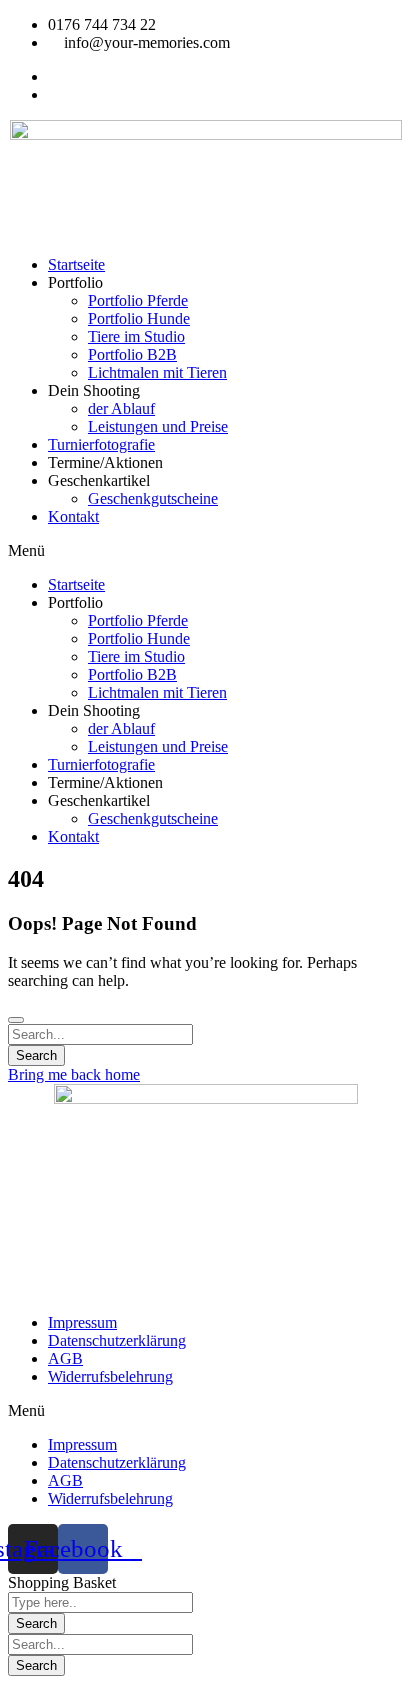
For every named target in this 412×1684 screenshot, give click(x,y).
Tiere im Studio (136, 336)
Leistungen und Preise (158, 426)
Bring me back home (74, 1074)
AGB (65, 1358)
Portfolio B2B (132, 354)
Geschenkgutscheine (153, 498)
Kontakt (73, 516)
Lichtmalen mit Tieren (157, 372)
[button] (206, 551)
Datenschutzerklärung (117, 1340)
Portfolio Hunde (139, 318)
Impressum (82, 1322)
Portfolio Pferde (138, 300)
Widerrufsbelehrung (110, 1376)
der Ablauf (121, 408)
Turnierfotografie (101, 444)
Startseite (76, 264)
